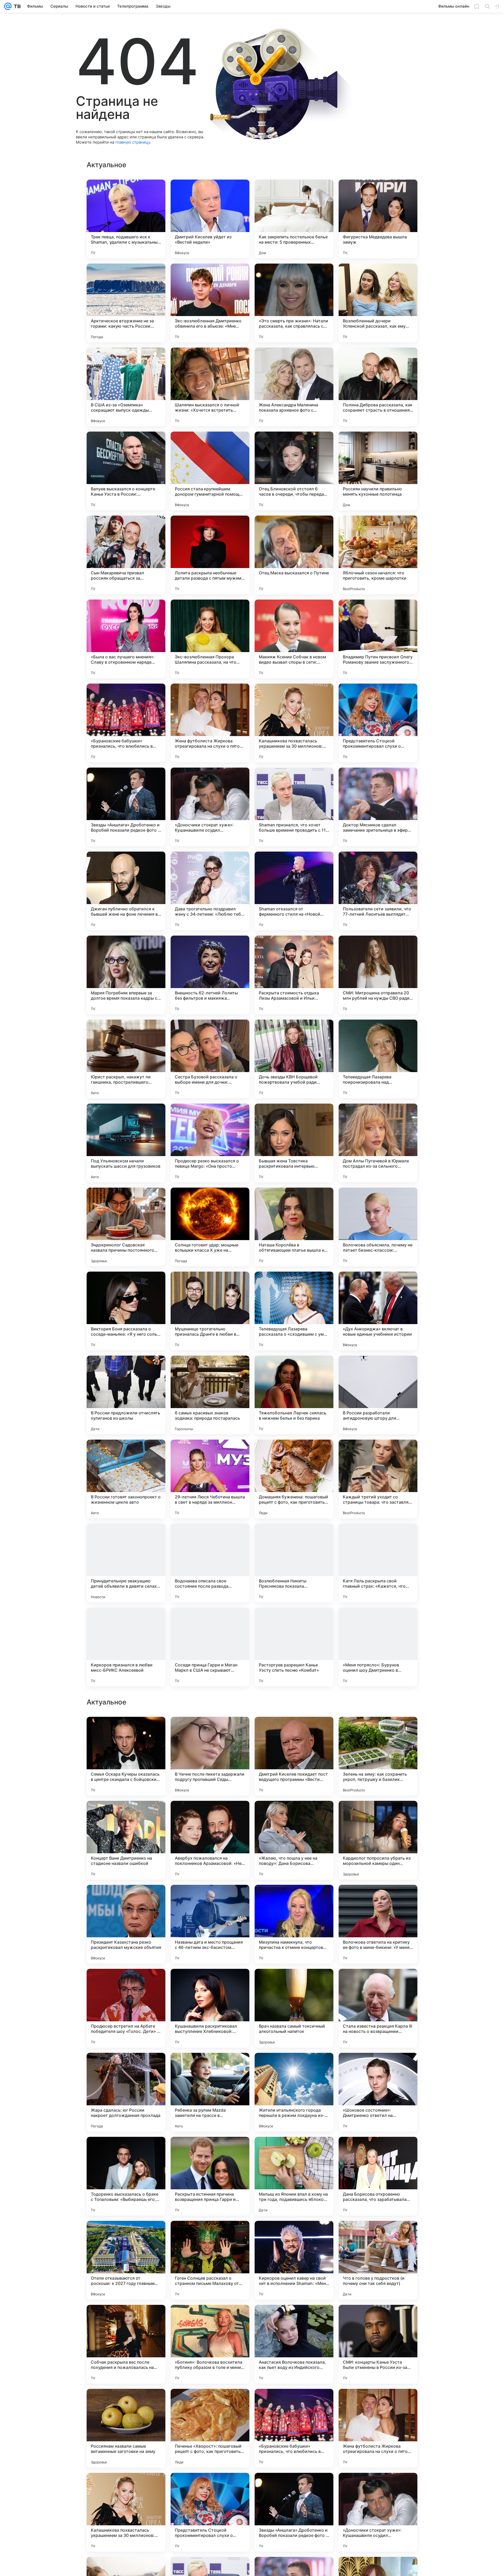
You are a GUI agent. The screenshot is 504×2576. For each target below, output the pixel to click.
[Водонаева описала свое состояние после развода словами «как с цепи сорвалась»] (210, 1563)
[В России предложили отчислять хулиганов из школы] (126, 1395)
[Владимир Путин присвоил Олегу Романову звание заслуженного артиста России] (378, 639)
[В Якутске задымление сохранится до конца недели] (294, 1731)
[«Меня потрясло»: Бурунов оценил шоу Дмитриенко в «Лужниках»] (378, 1647)
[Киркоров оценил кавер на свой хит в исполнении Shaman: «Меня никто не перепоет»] (294, 2428)
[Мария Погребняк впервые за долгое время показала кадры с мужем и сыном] (126, 975)
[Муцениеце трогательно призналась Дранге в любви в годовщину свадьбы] (210, 1311)
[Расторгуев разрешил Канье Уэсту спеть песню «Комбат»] (294, 1647)
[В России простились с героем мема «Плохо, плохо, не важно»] (210, 1731)
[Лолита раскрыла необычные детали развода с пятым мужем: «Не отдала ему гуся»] (210, 555)
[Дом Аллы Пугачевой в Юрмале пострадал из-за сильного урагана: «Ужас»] (378, 1143)
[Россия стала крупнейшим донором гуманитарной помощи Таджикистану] (210, 471)
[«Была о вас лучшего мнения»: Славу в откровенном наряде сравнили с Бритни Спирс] (126, 639)
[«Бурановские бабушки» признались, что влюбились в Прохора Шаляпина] (126, 723)
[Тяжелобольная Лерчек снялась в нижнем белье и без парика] (294, 1395)
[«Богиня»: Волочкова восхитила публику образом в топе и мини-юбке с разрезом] (210, 2512)
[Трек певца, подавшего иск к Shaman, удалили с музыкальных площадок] (126, 219)
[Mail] (8, 6)
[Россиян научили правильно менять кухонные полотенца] (378, 471)
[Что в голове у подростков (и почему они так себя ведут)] (378, 2428)
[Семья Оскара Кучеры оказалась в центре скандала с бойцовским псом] (126, 1924)
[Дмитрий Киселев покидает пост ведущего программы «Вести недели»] (294, 1924)
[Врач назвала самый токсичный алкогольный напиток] (294, 2176)
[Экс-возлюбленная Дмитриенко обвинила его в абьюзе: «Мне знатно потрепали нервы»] (210, 303)
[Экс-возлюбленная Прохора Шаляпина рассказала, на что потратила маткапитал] (210, 639)
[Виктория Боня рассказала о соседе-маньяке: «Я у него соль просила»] (126, 1311)
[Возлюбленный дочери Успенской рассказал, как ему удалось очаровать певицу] (378, 303)
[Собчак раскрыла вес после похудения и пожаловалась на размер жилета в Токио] (126, 2512)
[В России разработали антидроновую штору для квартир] (378, 1395)
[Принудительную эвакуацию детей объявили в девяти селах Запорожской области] (126, 1563)
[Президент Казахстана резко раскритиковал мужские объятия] (126, 2092)
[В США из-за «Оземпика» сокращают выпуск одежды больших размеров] (126, 387)
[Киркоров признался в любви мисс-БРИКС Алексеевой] (126, 1647)
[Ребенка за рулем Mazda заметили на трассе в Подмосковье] (210, 2260)
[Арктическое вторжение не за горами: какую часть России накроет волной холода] (126, 303)
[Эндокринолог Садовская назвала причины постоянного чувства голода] (126, 1227)
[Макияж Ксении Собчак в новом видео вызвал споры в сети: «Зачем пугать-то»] (294, 639)
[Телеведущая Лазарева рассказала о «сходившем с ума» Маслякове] (294, 1311)
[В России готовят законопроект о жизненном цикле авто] (126, 1479)
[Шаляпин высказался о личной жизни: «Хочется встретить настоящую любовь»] (210, 387)
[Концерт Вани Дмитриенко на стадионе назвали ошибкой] (126, 2008)
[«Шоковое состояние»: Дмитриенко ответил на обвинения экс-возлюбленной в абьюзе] (378, 2260)
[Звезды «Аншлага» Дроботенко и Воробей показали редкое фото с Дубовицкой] (126, 807)
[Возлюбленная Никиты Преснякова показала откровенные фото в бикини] (294, 1563)
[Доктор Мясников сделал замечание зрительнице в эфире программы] (378, 807)
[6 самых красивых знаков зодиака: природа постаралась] (210, 1395)
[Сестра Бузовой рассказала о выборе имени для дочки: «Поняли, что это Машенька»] (210, 1059)
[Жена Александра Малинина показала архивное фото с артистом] (294, 387)
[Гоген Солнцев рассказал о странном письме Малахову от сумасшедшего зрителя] (210, 2428)
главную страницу (133, 142)
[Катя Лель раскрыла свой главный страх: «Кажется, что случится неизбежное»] (378, 1563)
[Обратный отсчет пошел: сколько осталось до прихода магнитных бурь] (294, 1815)
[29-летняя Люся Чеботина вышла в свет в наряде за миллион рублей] (210, 1479)
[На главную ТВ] (16, 6)
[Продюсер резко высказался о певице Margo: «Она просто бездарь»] (210, 1143)
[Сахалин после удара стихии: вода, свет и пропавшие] (210, 1815)
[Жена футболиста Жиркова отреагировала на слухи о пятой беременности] (210, 723)
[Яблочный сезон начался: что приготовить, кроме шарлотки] (378, 555)
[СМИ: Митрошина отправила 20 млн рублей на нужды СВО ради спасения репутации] (378, 975)
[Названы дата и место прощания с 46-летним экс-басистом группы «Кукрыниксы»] (210, 2092)
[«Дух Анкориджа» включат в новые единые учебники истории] (378, 1311)
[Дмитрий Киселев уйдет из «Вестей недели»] (210, 219)
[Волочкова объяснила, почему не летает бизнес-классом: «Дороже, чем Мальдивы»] (378, 1227)
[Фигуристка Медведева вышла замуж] (378, 219)
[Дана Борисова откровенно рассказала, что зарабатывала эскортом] (378, 2344)
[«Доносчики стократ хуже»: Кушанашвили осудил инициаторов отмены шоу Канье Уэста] (210, 807)
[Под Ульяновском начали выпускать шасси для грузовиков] (126, 1143)
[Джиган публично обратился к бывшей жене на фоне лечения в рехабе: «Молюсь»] (126, 891)
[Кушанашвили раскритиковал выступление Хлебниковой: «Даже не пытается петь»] (210, 2176)
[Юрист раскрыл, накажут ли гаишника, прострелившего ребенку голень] (126, 1059)
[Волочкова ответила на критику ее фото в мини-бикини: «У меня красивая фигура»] (378, 2092)
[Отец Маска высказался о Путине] (294, 555)
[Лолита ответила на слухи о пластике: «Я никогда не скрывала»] (126, 1815)
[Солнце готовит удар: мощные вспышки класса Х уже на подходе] (210, 1227)
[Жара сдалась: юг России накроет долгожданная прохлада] (126, 2260)
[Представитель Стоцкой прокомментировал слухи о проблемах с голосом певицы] (378, 723)
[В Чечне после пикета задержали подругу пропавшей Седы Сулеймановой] (210, 1924)
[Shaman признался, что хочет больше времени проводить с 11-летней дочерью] (294, 807)
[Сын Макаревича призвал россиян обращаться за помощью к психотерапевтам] (126, 555)
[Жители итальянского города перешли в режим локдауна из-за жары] (294, 2260)
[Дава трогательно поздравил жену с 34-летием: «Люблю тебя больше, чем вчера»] (210, 891)
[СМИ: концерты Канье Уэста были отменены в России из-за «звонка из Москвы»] (378, 2512)
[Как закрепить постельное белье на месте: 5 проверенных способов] (294, 219)
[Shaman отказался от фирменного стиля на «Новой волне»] (294, 891)
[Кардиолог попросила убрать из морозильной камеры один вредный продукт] (378, 2008)
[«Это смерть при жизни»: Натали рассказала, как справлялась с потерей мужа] (294, 303)
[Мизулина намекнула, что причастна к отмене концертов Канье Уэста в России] (294, 2092)
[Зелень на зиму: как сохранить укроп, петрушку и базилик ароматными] (378, 1924)
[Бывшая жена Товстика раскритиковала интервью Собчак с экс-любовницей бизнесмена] (294, 1143)
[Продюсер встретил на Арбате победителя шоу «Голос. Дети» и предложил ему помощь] (126, 2176)
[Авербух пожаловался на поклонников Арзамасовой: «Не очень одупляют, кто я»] (210, 2008)
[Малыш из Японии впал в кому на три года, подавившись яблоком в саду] (294, 2344)
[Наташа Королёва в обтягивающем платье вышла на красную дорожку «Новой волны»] (294, 1227)
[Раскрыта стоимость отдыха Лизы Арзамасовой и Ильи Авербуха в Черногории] (294, 975)
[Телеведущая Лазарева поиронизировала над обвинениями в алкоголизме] (378, 1059)
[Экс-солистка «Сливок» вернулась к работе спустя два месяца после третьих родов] (126, 1731)
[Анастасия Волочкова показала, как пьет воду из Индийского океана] (294, 2512)
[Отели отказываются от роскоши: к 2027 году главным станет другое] (126, 2428)
